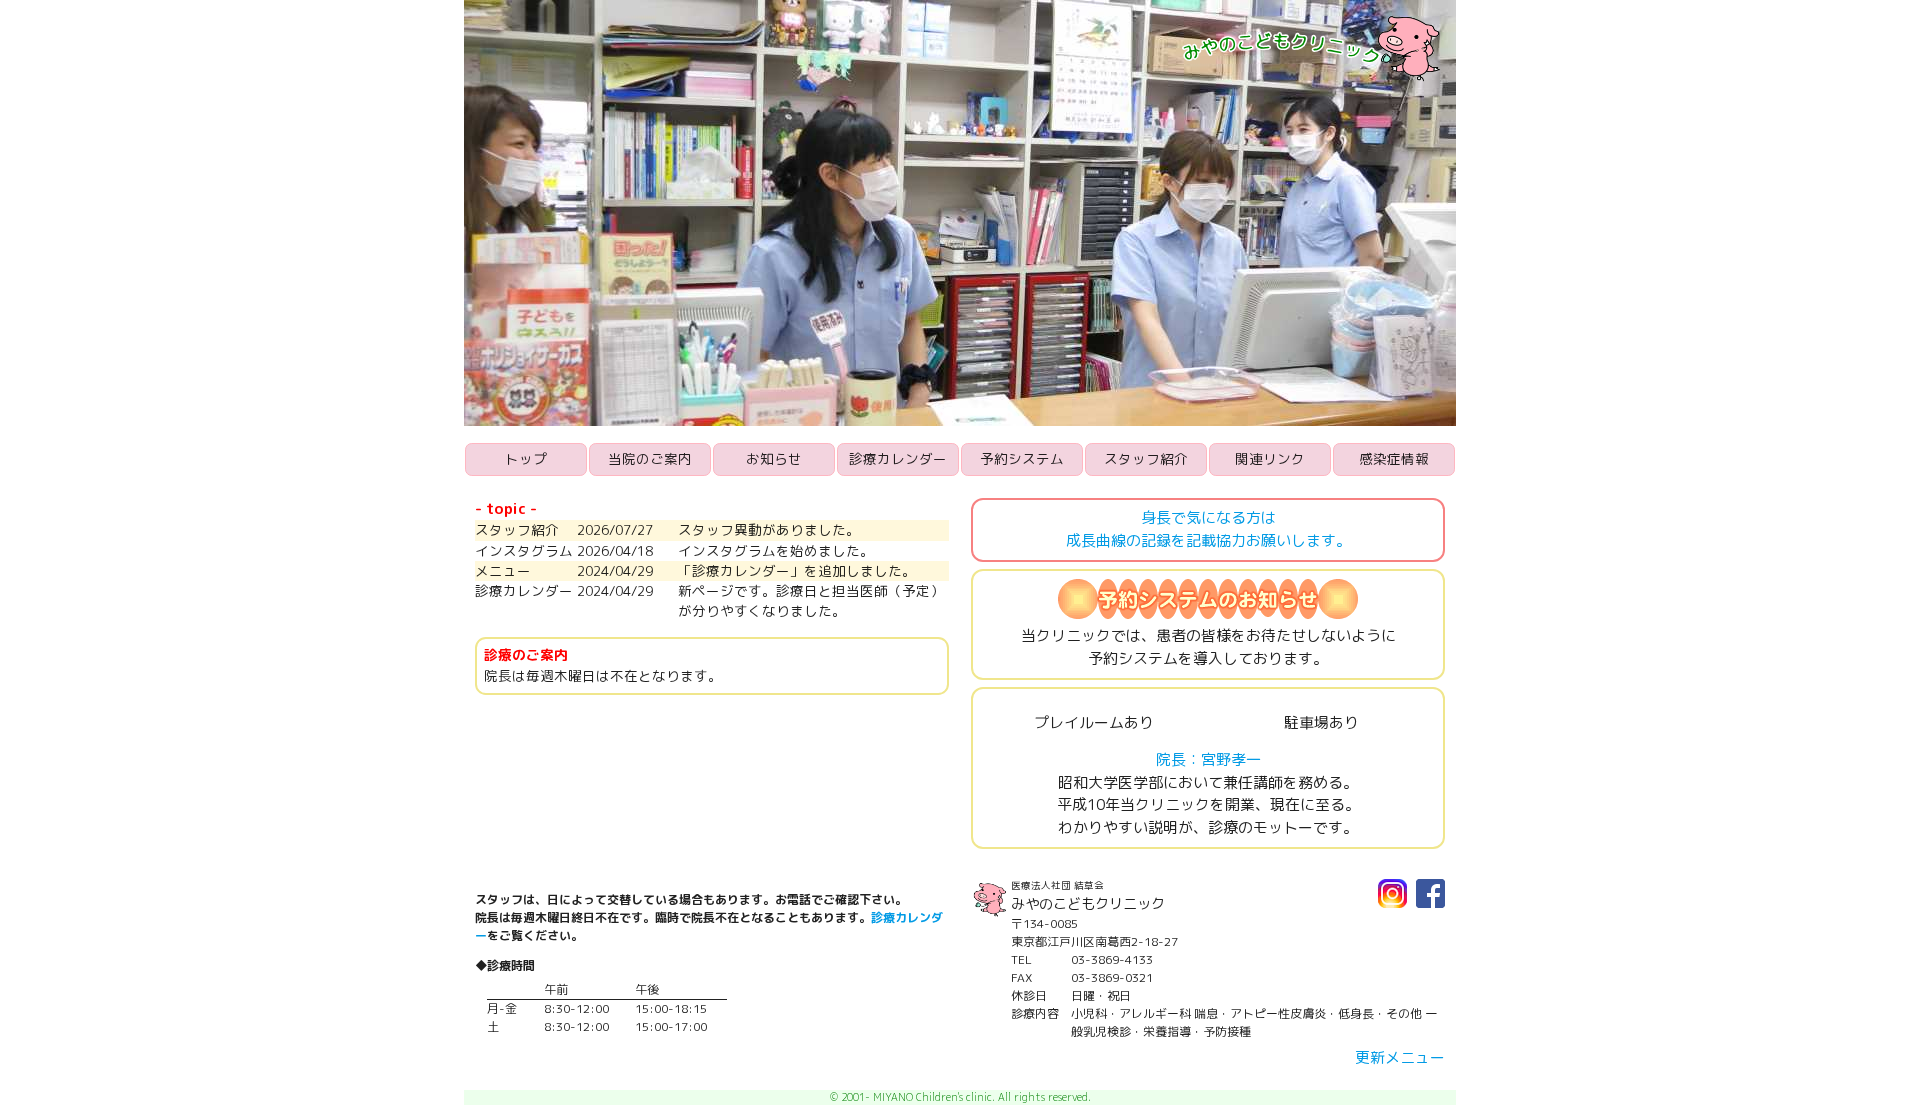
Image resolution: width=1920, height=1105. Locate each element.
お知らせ (774, 458)
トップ (526, 458)
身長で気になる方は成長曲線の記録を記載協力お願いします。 (1208, 529)
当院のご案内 (650, 458)
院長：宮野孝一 (1208, 759)
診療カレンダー (898, 458)
